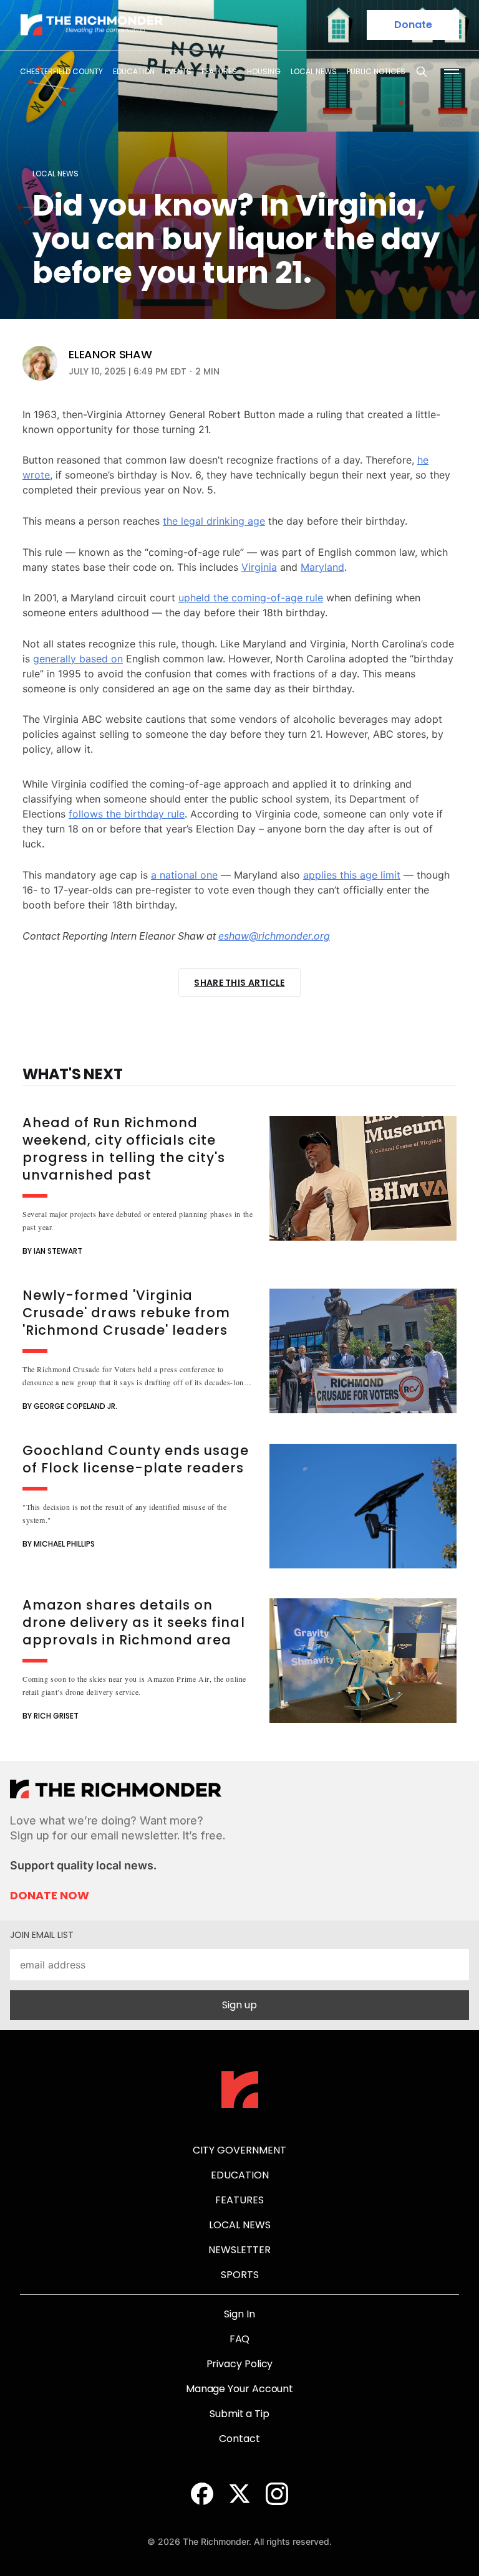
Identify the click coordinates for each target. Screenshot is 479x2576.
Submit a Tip (239, 2414)
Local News (314, 71)
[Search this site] (422, 72)
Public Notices (376, 71)
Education (134, 71)
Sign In (239, 2314)
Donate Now (50, 1896)
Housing (264, 71)
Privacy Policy (240, 2364)
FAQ (240, 2339)
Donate (413, 25)
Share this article (239, 983)
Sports (240, 2275)
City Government (239, 2150)
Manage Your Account (239, 2389)
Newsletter (239, 2250)
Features (219, 71)
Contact (239, 2439)
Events (178, 71)
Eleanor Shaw (110, 355)
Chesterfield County (61, 71)
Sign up (239, 2005)
